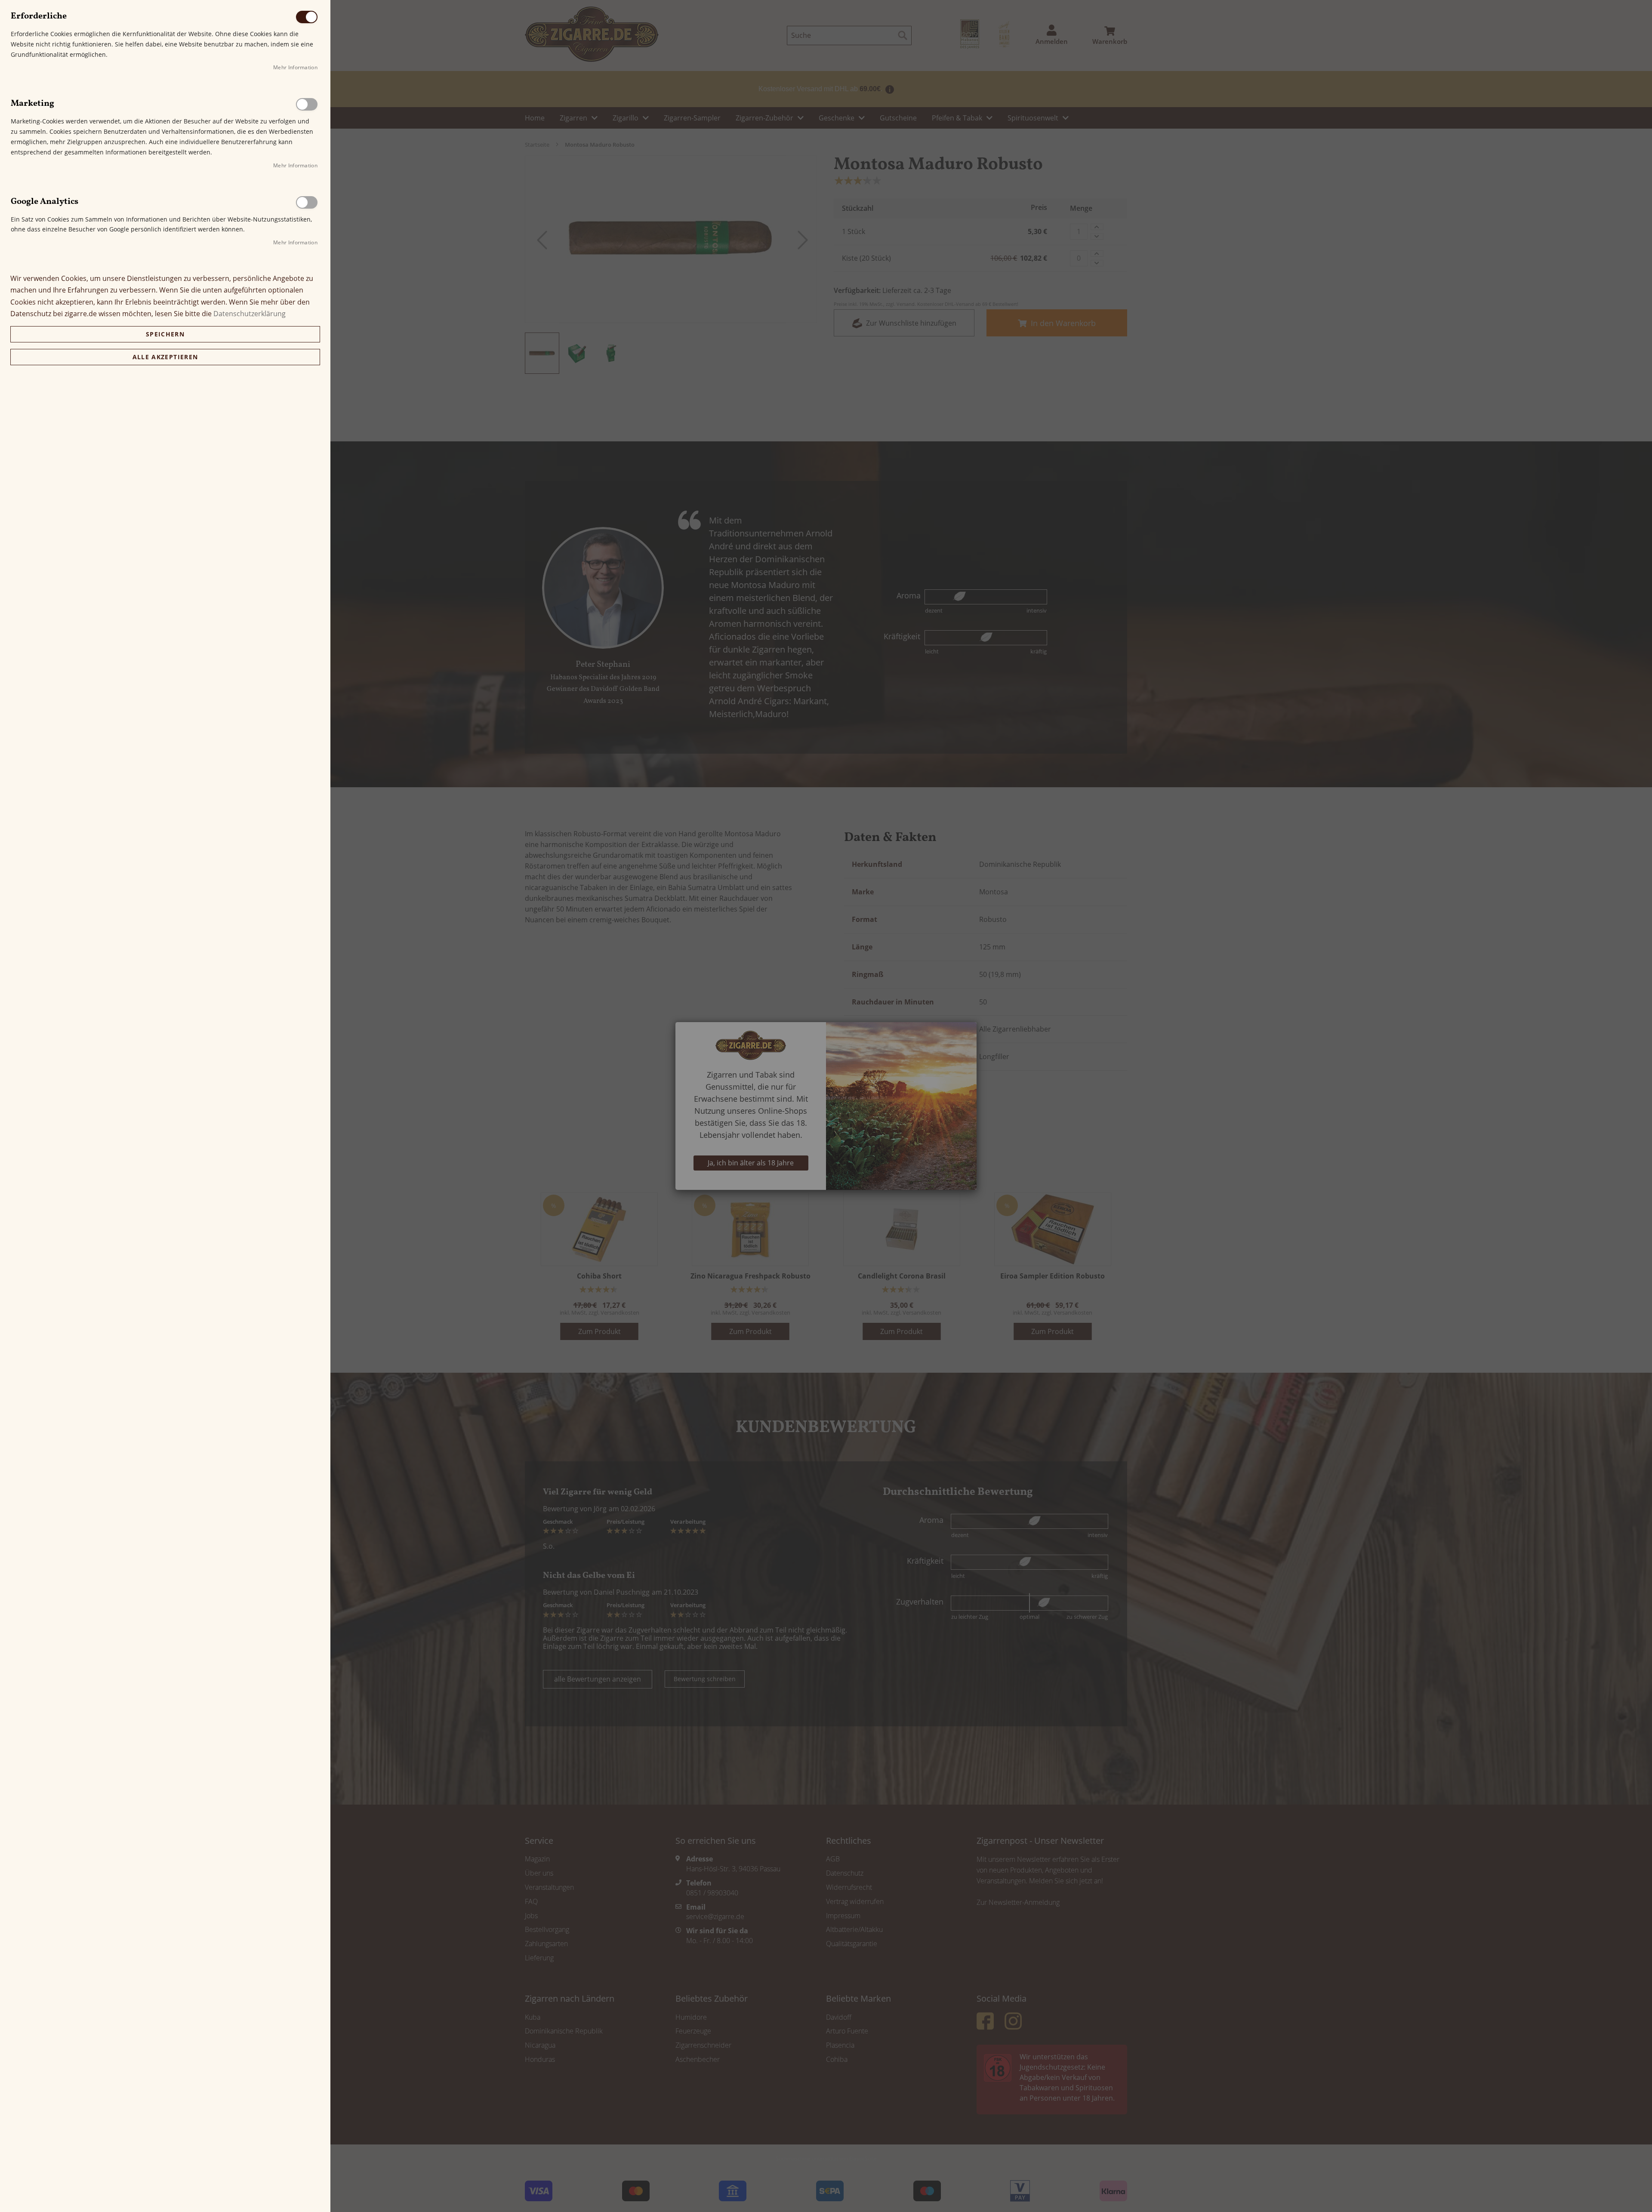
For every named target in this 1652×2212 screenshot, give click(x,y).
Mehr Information (295, 67)
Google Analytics (307, 202)
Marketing (307, 104)
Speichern (165, 334)
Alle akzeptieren (165, 357)
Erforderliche (307, 17)
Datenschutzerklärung (250, 314)
